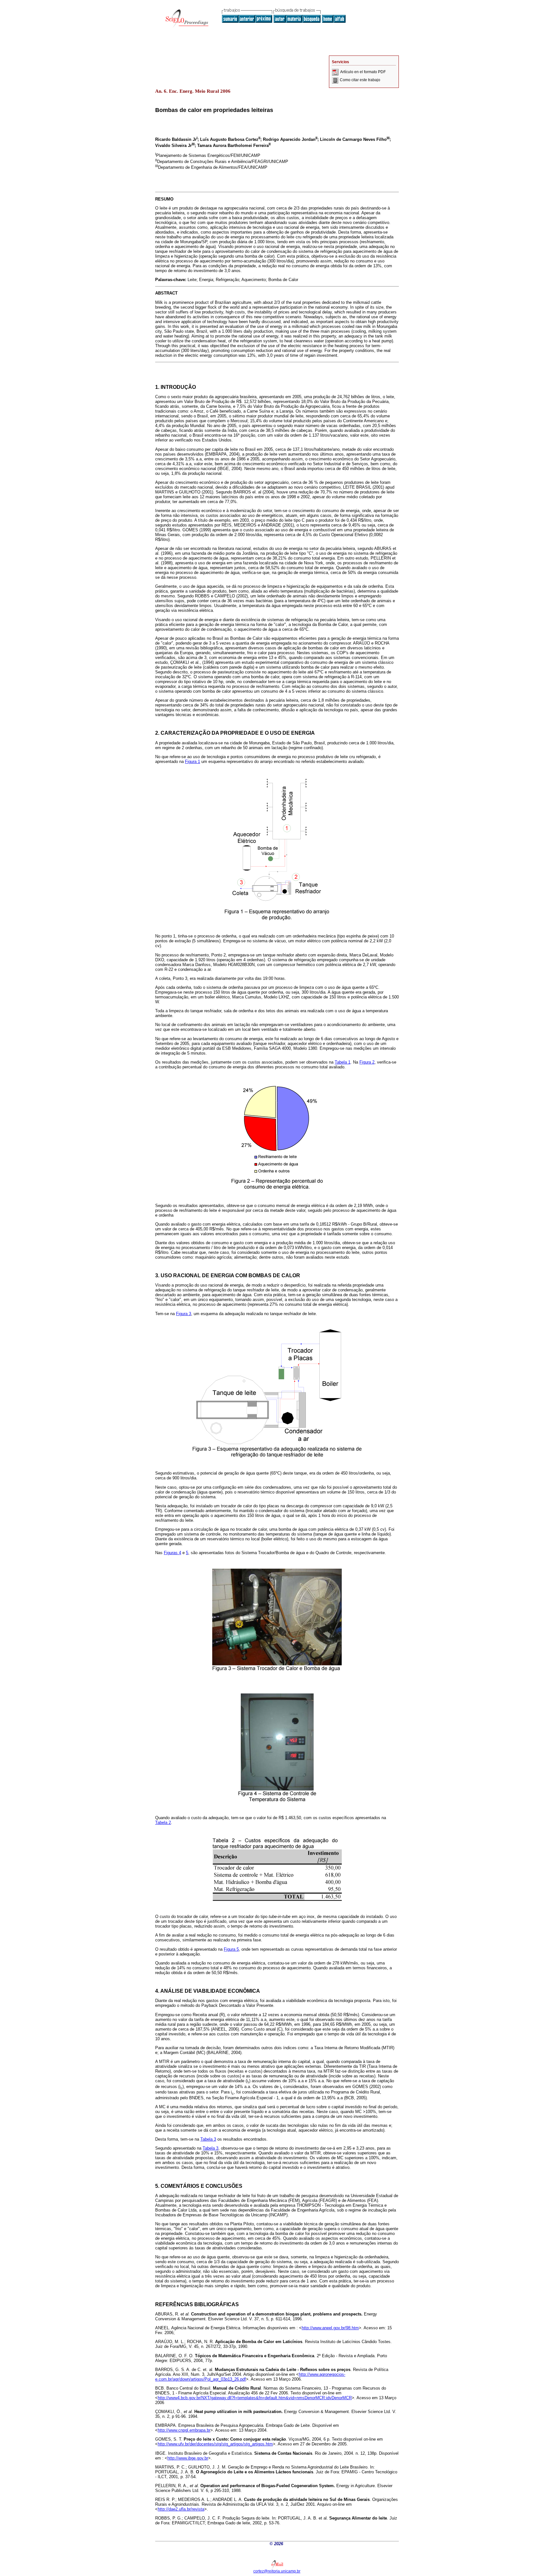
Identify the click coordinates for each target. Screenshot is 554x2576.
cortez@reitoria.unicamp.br (277, 2571)
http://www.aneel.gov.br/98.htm (330, 2328)
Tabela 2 (163, 1823)
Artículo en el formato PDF (363, 72)
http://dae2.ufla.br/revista (181, 2509)
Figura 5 (231, 1949)
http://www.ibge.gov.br (188, 2458)
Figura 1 (193, 762)
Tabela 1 (343, 1062)
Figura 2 (367, 1062)
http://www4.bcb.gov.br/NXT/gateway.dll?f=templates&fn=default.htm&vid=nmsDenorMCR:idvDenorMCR (255, 2398)
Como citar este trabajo (360, 80)
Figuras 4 (172, 1553)
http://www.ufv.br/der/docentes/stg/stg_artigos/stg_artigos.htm (215, 2444)
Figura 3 (184, 1314)
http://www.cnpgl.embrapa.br (184, 2430)
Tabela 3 (208, 2139)
